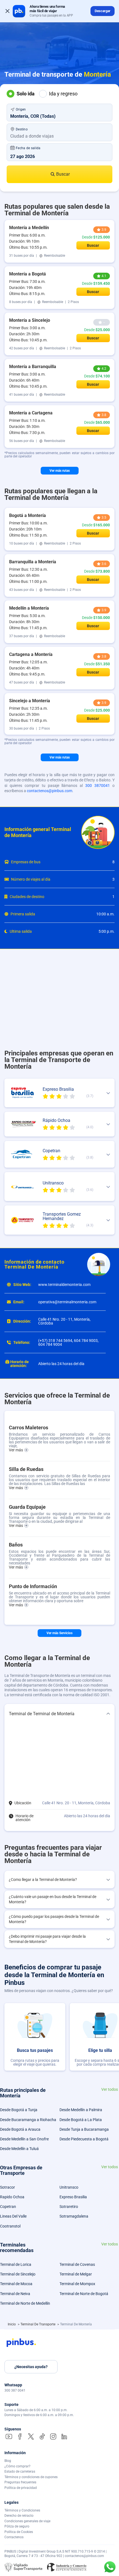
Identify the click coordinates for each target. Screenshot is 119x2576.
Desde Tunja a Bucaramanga (84, 2129)
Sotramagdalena (74, 2216)
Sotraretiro (69, 2207)
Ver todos (110, 2090)
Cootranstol (10, 2226)
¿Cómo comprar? (17, 2466)
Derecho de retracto (19, 2516)
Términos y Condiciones (22, 2510)
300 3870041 (98, 786)
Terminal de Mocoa (16, 2284)
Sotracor (7, 2187)
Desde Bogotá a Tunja (19, 2110)
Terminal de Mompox (77, 2284)
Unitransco (69, 2187)
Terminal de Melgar (76, 2274)
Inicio (12, 2324)
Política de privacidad (21, 2488)
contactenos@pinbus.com (50, 791)
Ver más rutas (60, 471)
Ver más (16, 1450)
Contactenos (14, 2537)
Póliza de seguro (17, 2526)
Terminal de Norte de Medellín (25, 2303)
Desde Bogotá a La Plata (81, 2120)
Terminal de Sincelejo (18, 2274)
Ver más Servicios (59, 1633)
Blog (8, 2461)
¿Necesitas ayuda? (31, 2367)
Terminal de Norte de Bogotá (84, 2294)
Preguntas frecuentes (20, 2482)
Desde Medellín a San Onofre (24, 2139)
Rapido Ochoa (12, 2197)
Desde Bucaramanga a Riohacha (28, 2120)
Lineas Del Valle (13, 2216)
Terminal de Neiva (15, 2294)
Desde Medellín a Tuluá (19, 2149)
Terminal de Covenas (77, 2264)
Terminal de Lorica (16, 2264)
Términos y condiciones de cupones (31, 2477)
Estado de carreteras (20, 2472)
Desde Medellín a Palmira (81, 2110)
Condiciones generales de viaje (27, 2521)
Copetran (8, 2207)
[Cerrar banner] (7, 11)
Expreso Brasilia (73, 2197)
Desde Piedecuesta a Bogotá (84, 2139)
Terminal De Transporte (38, 2324)
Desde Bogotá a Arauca (20, 2129)
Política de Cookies (19, 2532)
